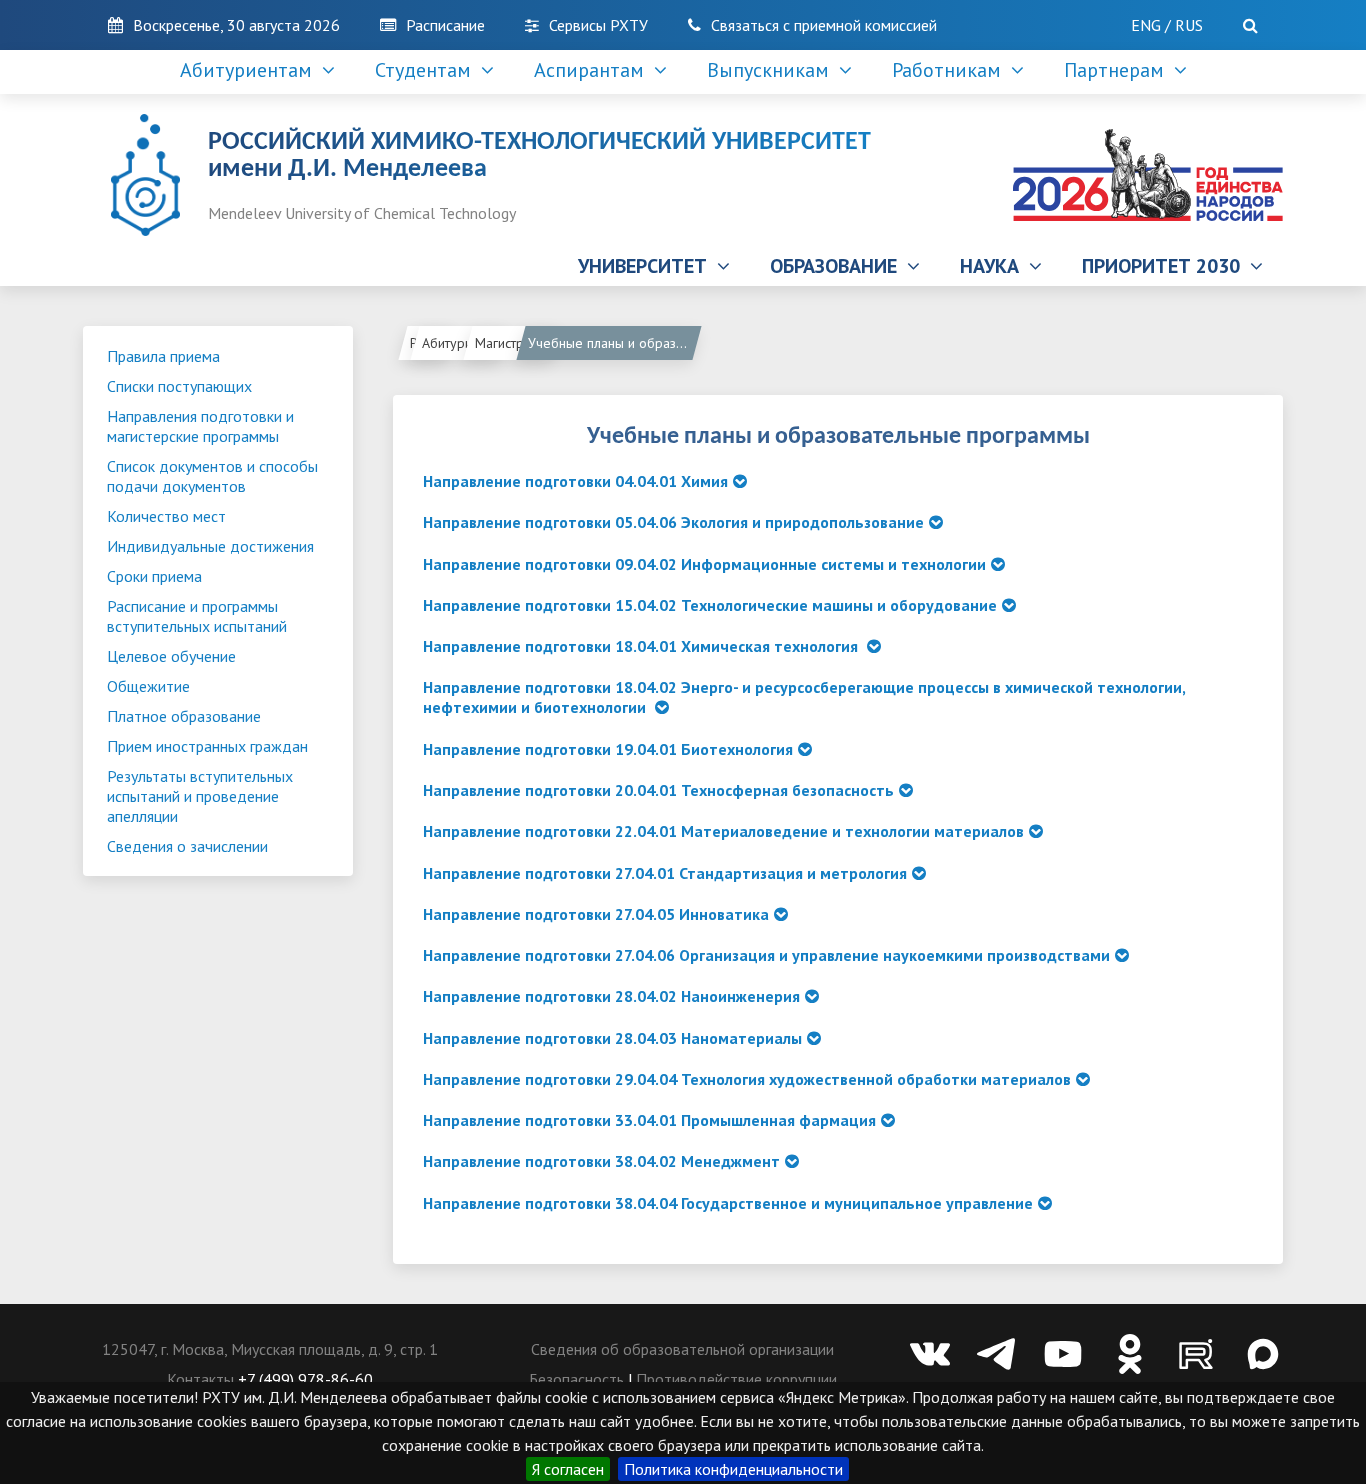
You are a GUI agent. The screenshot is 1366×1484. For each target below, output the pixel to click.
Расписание (445, 25)
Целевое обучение (171, 656)
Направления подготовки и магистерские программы (200, 426)
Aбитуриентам (251, 70)
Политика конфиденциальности (733, 1469)
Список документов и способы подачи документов (212, 476)
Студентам (428, 70)
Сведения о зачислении (187, 846)
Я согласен (568, 1469)
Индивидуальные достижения (210, 546)
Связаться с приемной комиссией (824, 25)
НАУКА (994, 266)
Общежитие (148, 686)
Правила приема (163, 356)
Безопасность (576, 1379)
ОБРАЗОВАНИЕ (838, 266)
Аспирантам (594, 70)
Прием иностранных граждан (207, 746)
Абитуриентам (462, 343)
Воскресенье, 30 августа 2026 (236, 25)
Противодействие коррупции (736, 1379)
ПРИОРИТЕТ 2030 (1166, 266)
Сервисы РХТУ (598, 25)
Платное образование (184, 716)
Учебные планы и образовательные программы (612, 343)
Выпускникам (773, 70)
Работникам (951, 70)
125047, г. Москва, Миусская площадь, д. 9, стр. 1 (270, 1349)
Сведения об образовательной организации (682, 1349)
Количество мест (166, 516)
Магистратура (515, 343)
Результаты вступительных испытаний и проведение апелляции (200, 796)
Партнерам (1119, 70)
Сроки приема (154, 576)
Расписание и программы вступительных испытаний (197, 616)
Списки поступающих (179, 386)
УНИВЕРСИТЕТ (647, 266)
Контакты (200, 1379)
